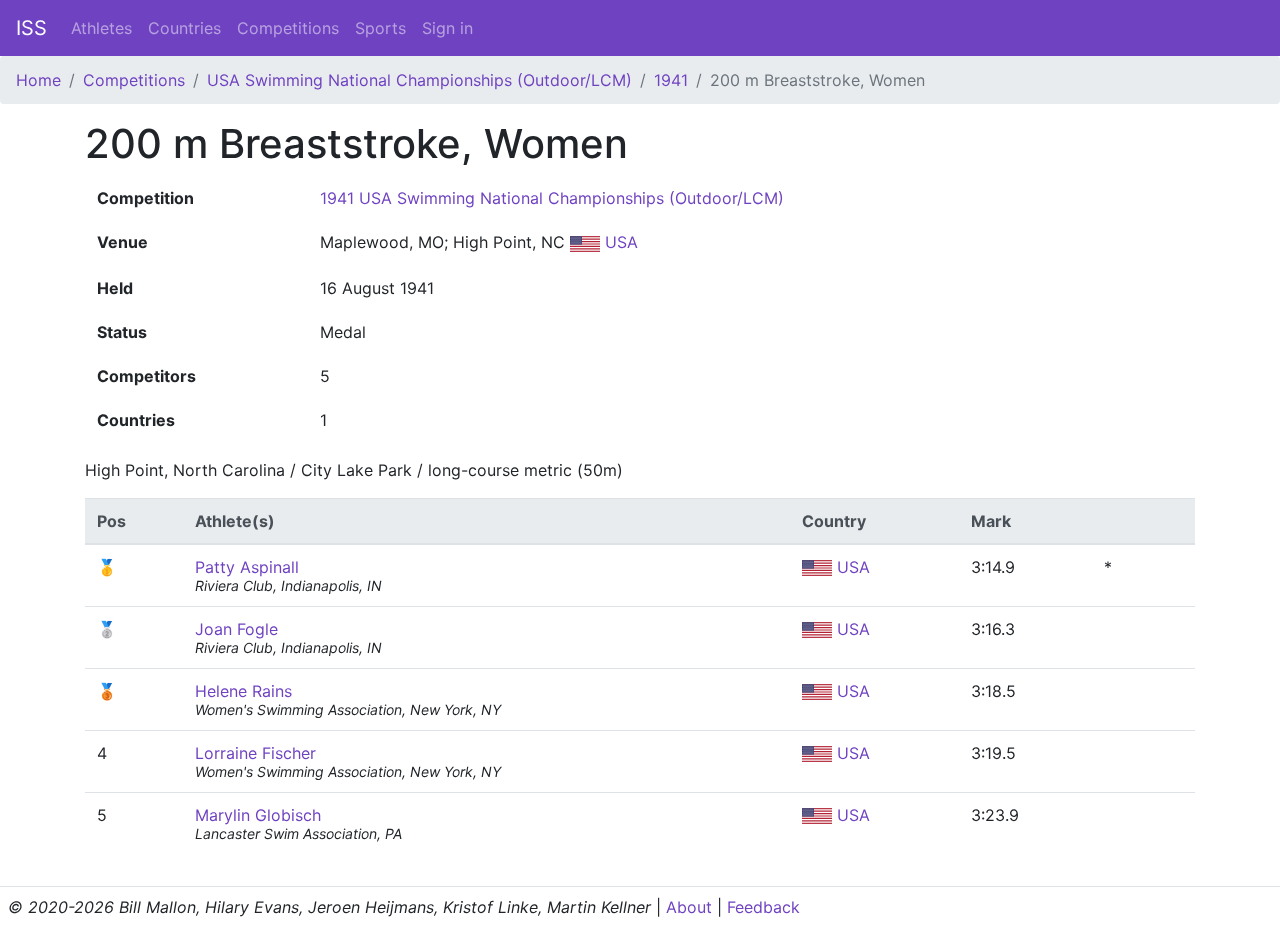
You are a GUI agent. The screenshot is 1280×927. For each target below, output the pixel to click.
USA (619, 242)
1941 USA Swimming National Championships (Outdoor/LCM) (552, 198)
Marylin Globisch (258, 815)
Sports (380, 28)
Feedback (763, 907)
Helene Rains (243, 691)
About (689, 907)
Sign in (447, 28)
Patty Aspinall (247, 567)
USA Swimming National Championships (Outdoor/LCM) (419, 80)
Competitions (288, 28)
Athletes (101, 28)
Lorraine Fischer (255, 753)
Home (38, 80)
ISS (31, 28)
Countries (184, 28)
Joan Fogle (236, 629)
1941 (671, 80)
